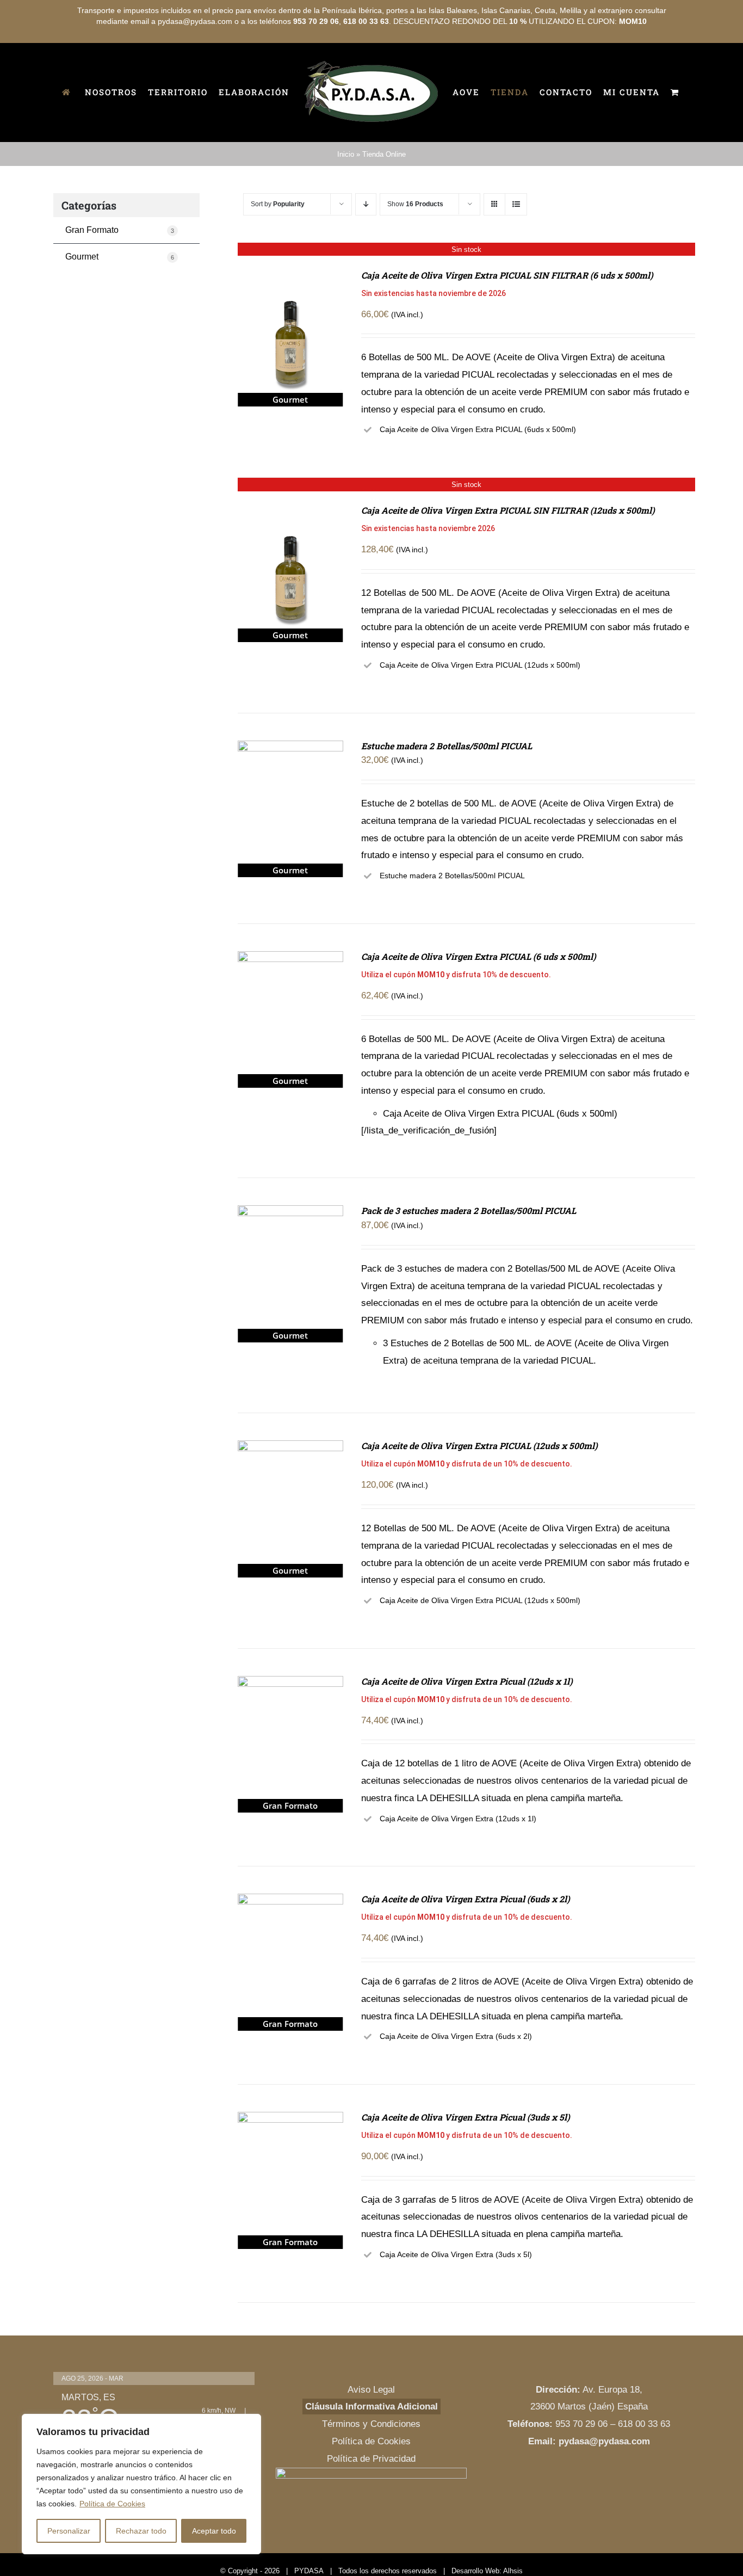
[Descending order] (366, 250)
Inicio (346, 200)
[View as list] (516, 250)
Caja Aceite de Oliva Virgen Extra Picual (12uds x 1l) (467, 1727)
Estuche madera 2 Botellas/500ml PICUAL (447, 791)
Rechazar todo (141, 2531)
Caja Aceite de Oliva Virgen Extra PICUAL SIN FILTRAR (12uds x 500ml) (508, 556)
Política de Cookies (112, 2504)
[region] (141, 2484)
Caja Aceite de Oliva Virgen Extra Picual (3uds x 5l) (466, 2163)
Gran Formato (120, 276)
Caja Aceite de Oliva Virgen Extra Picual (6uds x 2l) (466, 1945)
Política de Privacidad (371, 2504)
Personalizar (69, 2531)
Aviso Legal (371, 2435)
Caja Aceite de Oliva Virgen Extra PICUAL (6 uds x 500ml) (479, 1002)
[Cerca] (250, 2423)
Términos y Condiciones (371, 2470)
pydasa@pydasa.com (604, 2487)
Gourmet (120, 302)
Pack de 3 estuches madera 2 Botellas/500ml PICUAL (469, 1256)
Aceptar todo (214, 2531)
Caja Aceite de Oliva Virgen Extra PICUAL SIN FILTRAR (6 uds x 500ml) (507, 321)
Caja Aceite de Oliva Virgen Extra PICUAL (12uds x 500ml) (479, 1491)
